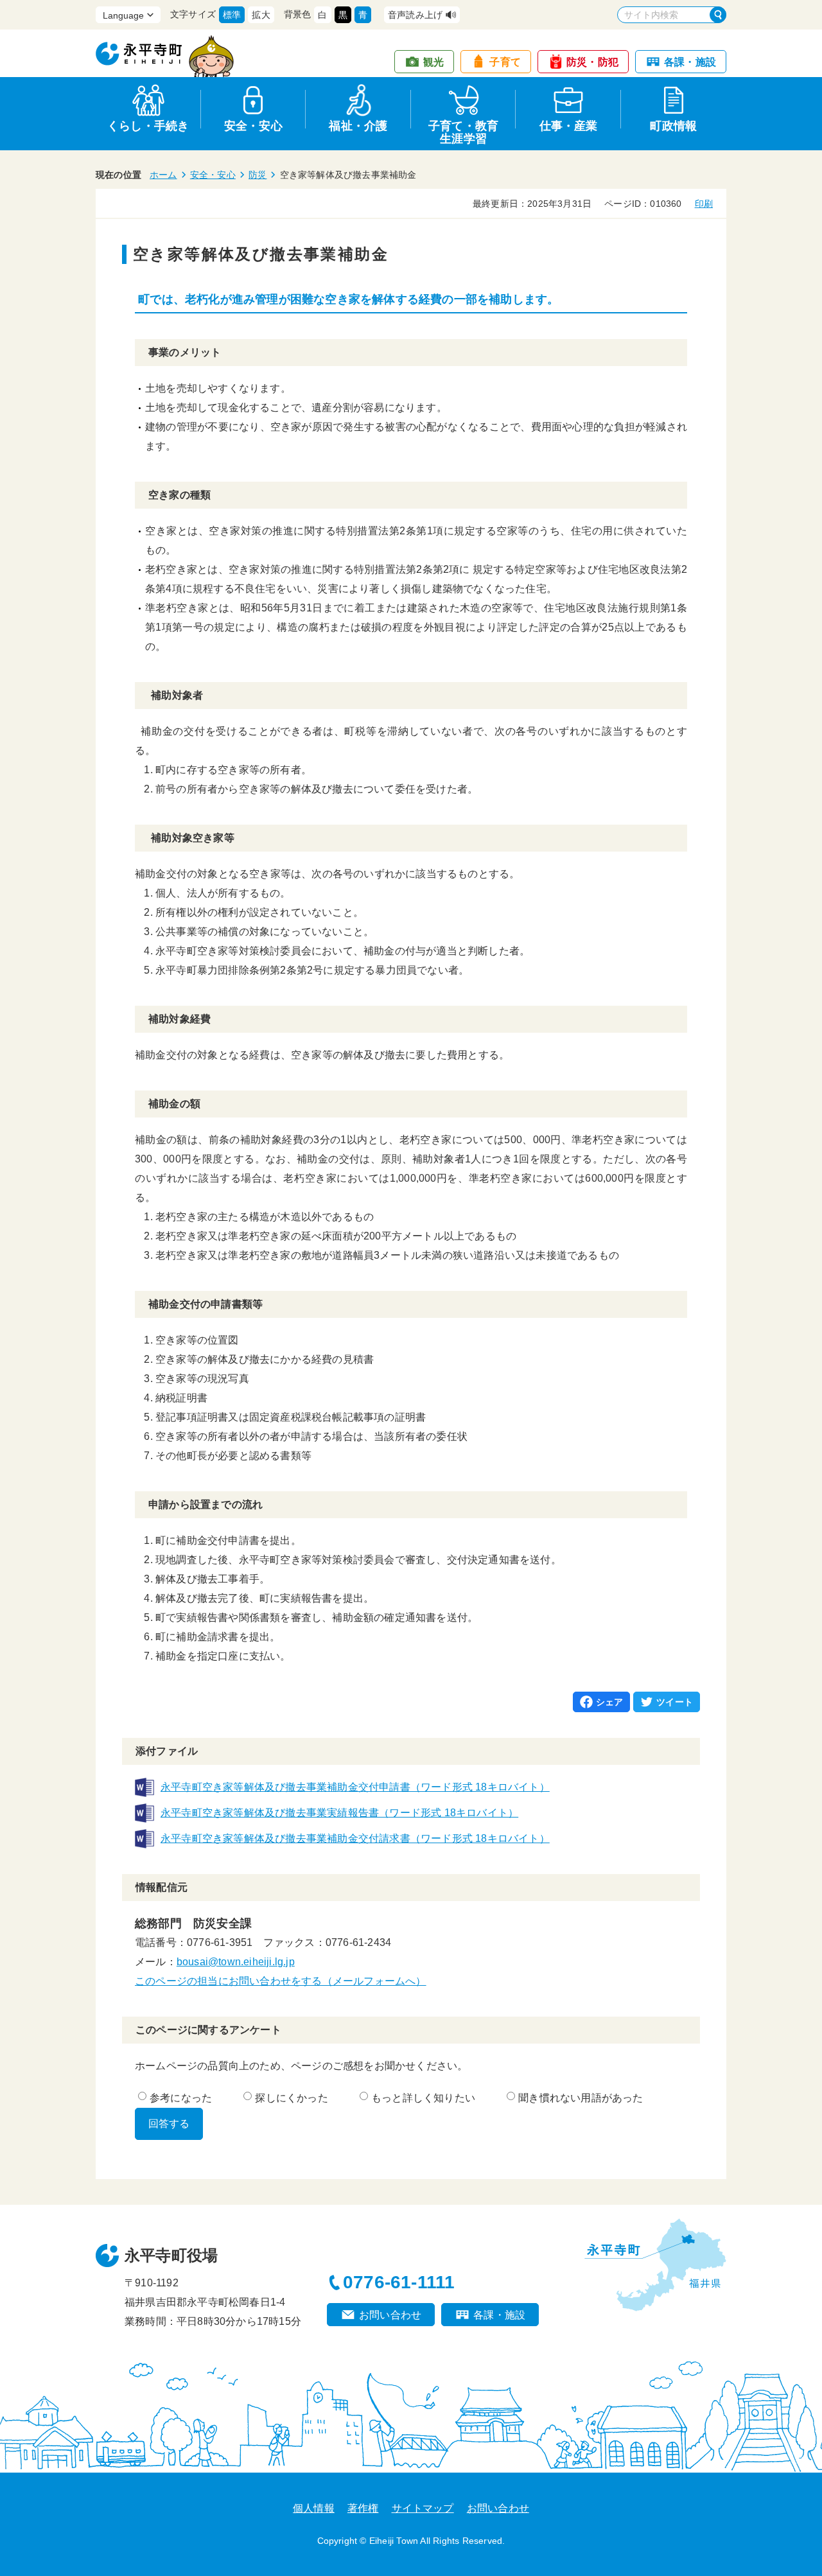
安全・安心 (253, 126)
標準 (232, 15)
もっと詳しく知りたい (423, 2098)
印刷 (704, 204)
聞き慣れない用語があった (581, 2098)
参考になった (181, 2098)
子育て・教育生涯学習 (463, 130)
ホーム (163, 175)
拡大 (261, 15)
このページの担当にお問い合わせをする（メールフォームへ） (281, 1981)
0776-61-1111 (399, 2282)
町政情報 (673, 126)
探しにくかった (291, 2098)
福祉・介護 (358, 126)
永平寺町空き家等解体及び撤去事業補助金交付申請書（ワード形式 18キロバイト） (355, 1787)
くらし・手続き (148, 126)
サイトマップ (423, 2508)
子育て (505, 62)
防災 (258, 175)
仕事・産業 (569, 126)
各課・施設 (690, 62)
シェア (610, 1702)
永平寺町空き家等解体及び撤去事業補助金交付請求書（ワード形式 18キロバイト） (355, 1838)
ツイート (675, 1702)
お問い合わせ (390, 2315)
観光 (433, 62)
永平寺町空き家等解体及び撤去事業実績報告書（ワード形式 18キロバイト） (339, 1813)
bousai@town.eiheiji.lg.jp (236, 1962)
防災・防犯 (592, 62)
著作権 (363, 2508)
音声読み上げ (415, 15)
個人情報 (314, 2508)
